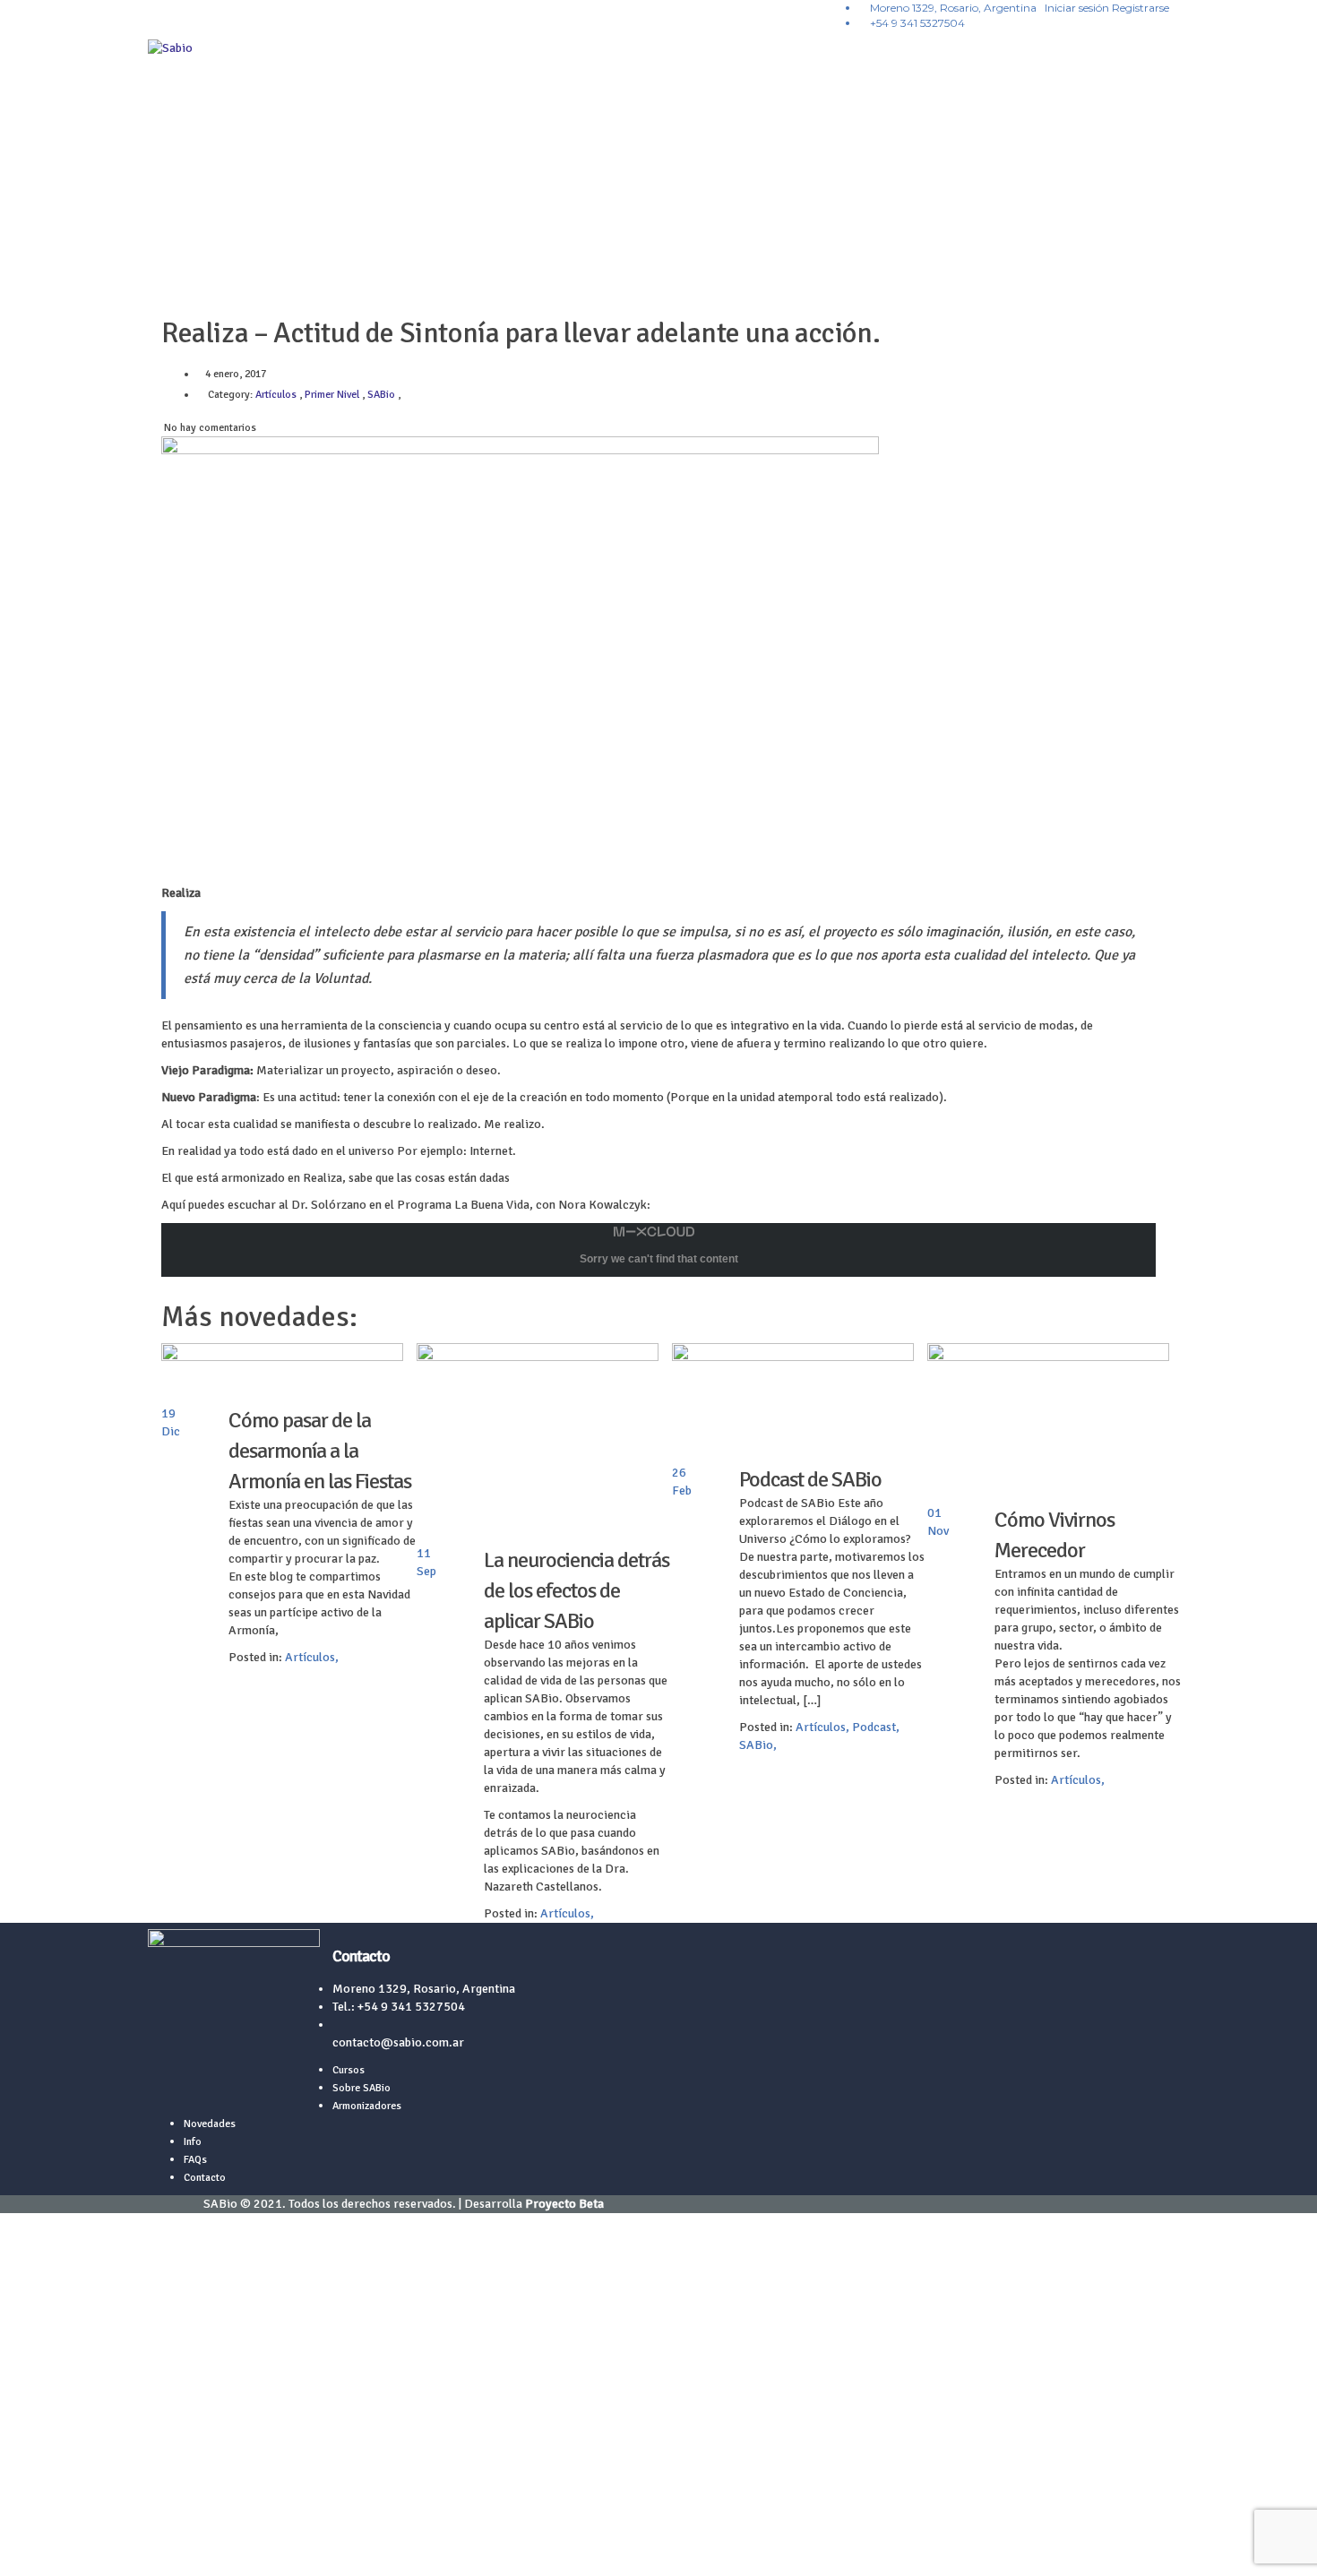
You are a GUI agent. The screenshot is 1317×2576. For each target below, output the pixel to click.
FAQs (195, 2160)
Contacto (205, 2178)
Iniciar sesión (1078, 8)
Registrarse (1141, 8)
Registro (95, 2549)
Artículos (310, 1657)
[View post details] (282, 1374)
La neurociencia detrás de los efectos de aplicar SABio (577, 1590)
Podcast (874, 1727)
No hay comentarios (209, 428)
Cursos (349, 2070)
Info (193, 2142)
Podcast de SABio (810, 1479)
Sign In (137, 2549)
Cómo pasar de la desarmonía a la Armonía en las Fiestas (320, 1451)
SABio (756, 1745)
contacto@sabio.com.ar (398, 2042)
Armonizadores (367, 2106)
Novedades (210, 2124)
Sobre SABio (362, 2088)
